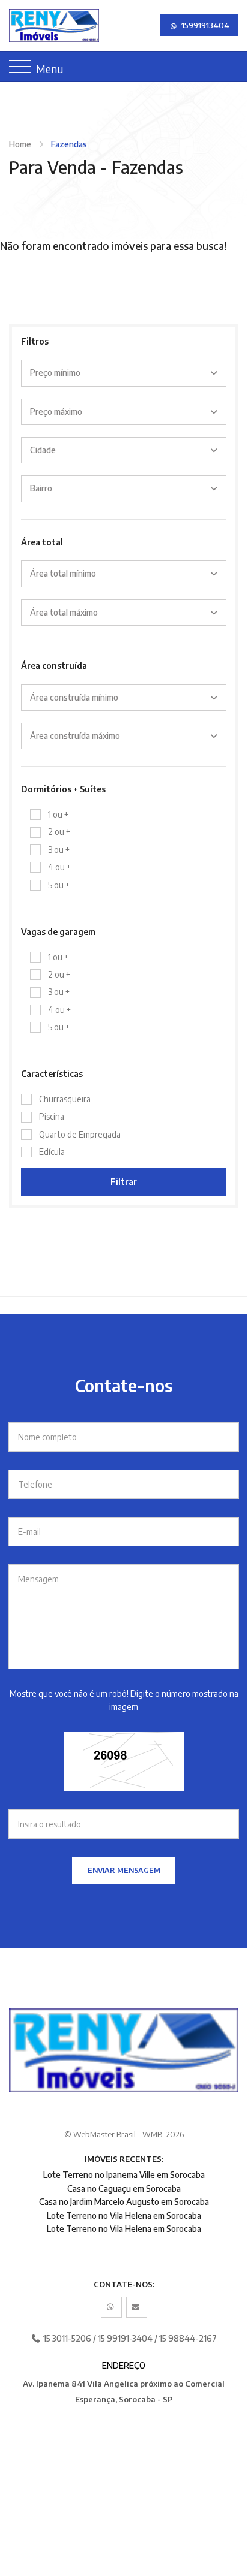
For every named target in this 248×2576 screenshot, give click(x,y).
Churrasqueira (65, 1099)
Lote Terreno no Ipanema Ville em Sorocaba (124, 2175)
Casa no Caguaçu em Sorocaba (124, 2189)
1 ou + (58, 814)
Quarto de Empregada (80, 1134)
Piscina (52, 1116)
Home (20, 144)
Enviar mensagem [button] (124, 1870)
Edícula (52, 1152)
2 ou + (59, 832)
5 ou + (59, 885)
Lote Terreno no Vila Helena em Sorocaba (124, 2215)
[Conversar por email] (137, 2307)
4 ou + (59, 867)
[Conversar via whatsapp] (111, 2307)
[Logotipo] (19, 25)
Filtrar (124, 1182)
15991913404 (204, 25)
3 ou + (59, 850)
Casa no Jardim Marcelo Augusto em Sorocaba (124, 2202)
